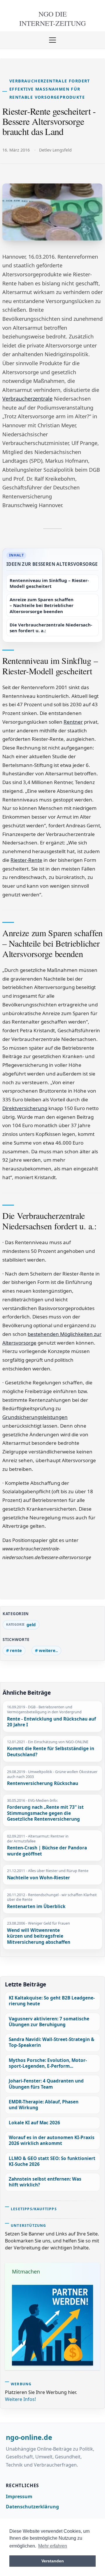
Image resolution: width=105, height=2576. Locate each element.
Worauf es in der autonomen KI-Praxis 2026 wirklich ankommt (52, 2140)
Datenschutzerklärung (32, 2507)
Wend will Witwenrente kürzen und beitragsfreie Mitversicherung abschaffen (39, 1936)
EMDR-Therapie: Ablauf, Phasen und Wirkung (44, 2105)
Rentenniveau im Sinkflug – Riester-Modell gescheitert (49, 583)
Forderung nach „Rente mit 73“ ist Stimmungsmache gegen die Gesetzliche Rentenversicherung (45, 1813)
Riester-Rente (26, 860)
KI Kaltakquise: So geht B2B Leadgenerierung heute (52, 2001)
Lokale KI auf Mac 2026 (34, 2123)
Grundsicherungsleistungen (35, 1417)
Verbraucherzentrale (27, 399)
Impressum (19, 2496)
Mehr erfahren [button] (53, 2546)
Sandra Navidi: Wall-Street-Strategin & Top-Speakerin (52, 2042)
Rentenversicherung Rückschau (43, 1784)
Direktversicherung (25, 1108)
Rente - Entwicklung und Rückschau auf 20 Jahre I (51, 1722)
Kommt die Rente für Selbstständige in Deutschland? (51, 1752)
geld (31, 1624)
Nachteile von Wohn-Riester (38, 1878)
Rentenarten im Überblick (36, 1907)
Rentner (73, 722)
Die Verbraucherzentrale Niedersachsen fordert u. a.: (51, 628)
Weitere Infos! (20, 2399)
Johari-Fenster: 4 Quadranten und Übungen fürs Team (46, 2084)
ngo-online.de (29, 2438)
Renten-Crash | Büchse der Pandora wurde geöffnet (47, 1851)
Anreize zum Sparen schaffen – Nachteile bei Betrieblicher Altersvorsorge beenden (42, 605)
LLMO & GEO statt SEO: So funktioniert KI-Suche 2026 (52, 2161)
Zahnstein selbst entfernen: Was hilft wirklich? (45, 2182)
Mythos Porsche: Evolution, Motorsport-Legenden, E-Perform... (48, 2063)
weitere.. (48, 1650)
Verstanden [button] (53, 2561)
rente (16, 1650)
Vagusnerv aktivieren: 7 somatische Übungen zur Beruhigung (49, 2022)
